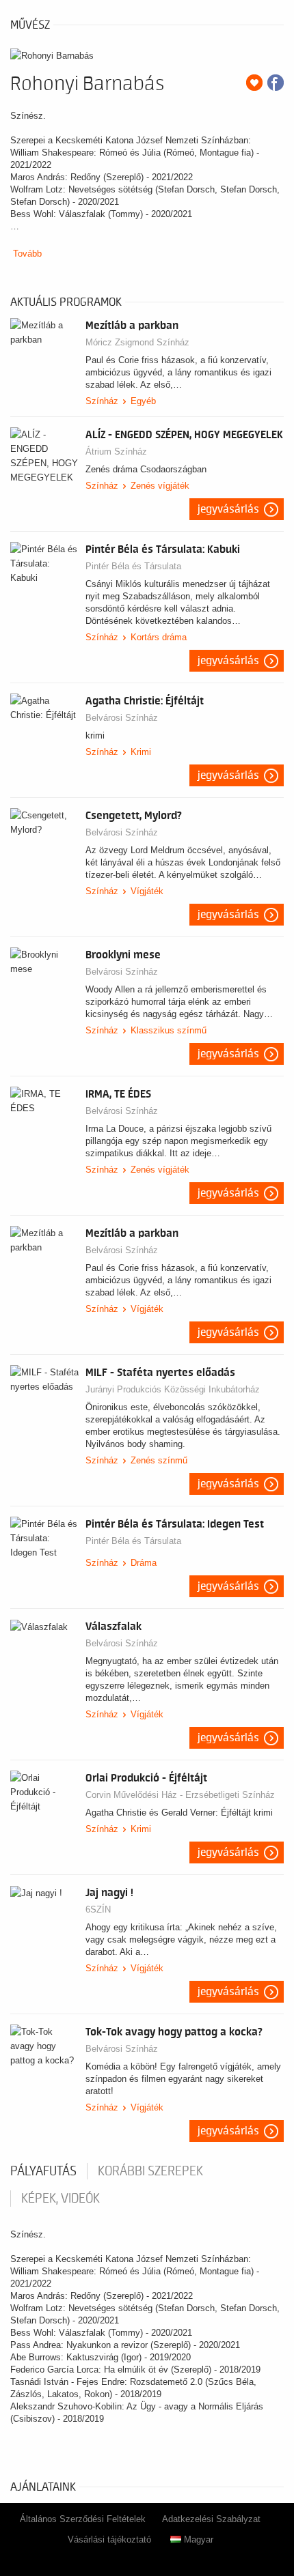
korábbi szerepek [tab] (150, 2171)
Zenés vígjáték (160, 486)
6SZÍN (98, 1909)
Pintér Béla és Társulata (133, 566)
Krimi (141, 752)
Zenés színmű (159, 1460)
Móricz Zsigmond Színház (137, 342)
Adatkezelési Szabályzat (211, 2519)
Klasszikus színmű (169, 1030)
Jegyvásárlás (228, 509)
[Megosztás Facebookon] (276, 83)
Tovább (27, 254)
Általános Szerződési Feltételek (83, 2519)
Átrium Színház (116, 452)
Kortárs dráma (159, 637)
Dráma (144, 1563)
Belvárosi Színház (122, 718)
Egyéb (143, 401)
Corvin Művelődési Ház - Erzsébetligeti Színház (180, 1795)
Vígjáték (147, 891)
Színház (102, 401)
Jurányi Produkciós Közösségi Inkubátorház (173, 1389)
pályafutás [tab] (43, 2171)
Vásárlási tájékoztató (109, 2539)
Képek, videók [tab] (61, 2199)
